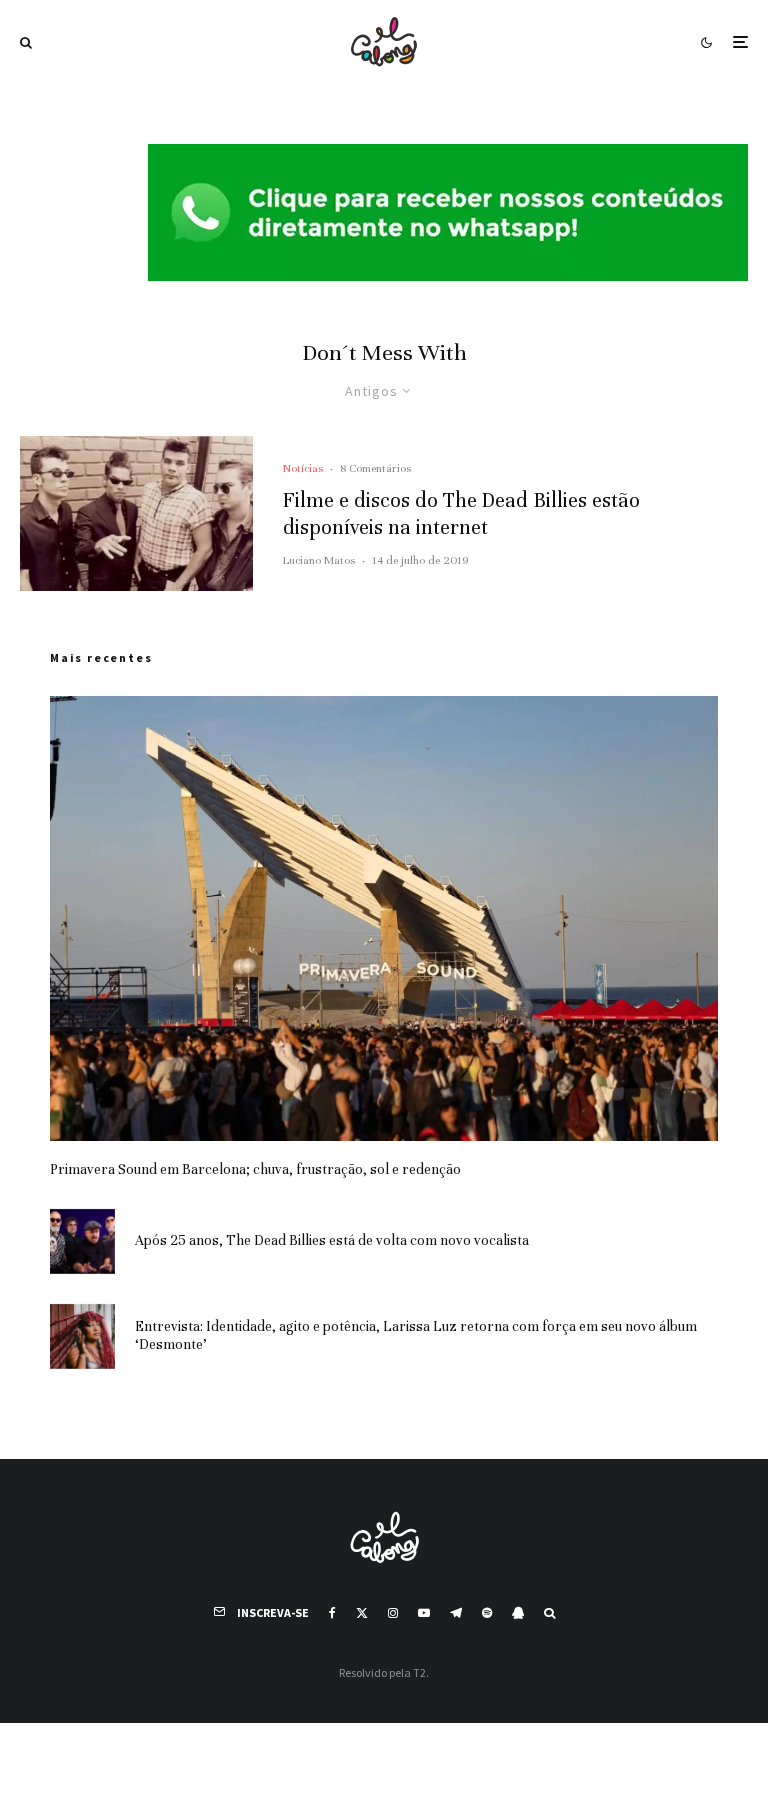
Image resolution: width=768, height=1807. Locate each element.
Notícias (303, 468)
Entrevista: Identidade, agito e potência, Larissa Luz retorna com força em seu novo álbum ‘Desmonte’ (416, 1335)
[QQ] (518, 1613)
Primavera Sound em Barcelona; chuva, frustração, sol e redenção (255, 1169)
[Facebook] (332, 1613)
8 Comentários (375, 468)
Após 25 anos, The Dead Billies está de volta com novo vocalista (332, 1240)
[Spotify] (487, 1613)
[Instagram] (393, 1613)
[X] (362, 1613)
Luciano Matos (319, 560)
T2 (419, 1672)
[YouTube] (424, 1613)
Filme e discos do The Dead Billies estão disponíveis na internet (461, 513)
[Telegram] (456, 1613)
